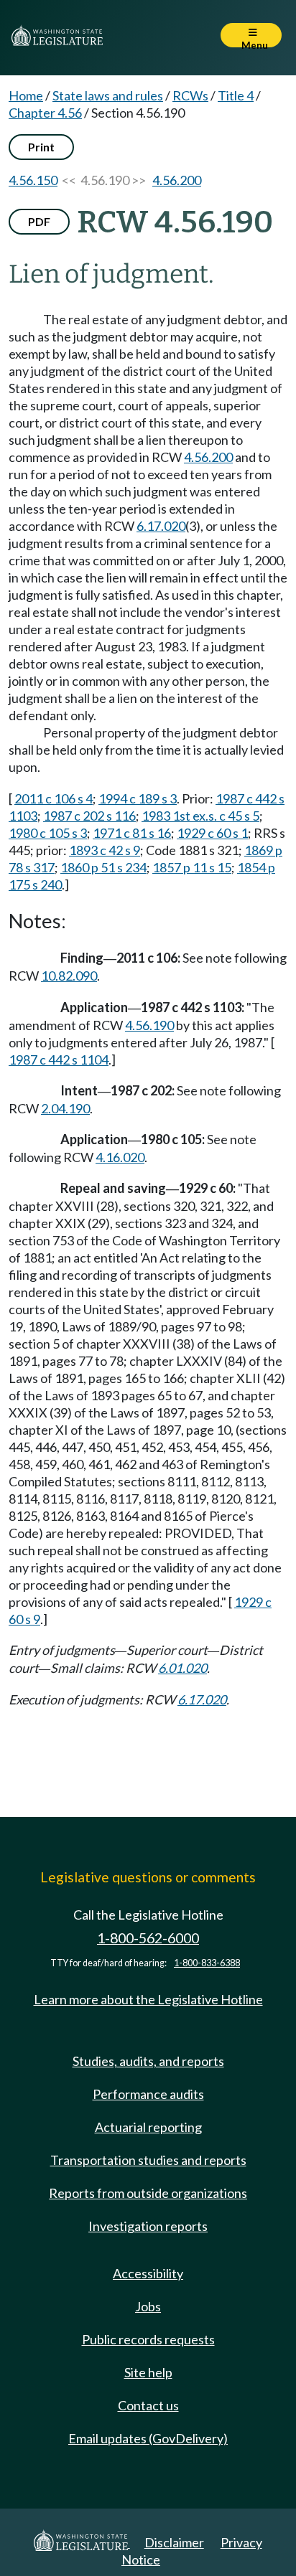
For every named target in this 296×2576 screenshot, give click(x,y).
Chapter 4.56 (45, 113)
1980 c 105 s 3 (48, 833)
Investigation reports (148, 2226)
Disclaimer (174, 2542)
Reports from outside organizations (148, 2193)
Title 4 (236, 95)
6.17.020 (161, 526)
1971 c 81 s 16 (132, 833)
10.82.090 (69, 976)
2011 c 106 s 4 (54, 798)
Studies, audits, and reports (148, 2061)
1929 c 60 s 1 (212, 833)
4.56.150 (33, 180)
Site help (148, 2372)
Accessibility (148, 2273)
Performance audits (148, 2094)
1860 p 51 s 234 (103, 867)
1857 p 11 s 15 (192, 867)
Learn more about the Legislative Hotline (148, 1999)
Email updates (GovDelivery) (148, 2438)
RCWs (190, 95)
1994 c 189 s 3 (138, 798)
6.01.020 (182, 1668)
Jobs (148, 2306)
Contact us (148, 2405)
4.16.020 (120, 1157)
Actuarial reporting (148, 2127)
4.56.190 (149, 1025)
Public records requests (148, 2339)
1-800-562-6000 (148, 1938)
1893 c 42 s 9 (105, 850)
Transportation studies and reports (148, 2160)
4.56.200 (177, 180)
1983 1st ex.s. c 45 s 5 (200, 816)
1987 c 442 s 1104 (59, 1060)
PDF (39, 221)
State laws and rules (108, 95)
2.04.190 (65, 1108)
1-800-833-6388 (207, 1963)
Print (41, 147)
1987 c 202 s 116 (89, 816)
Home (26, 95)
